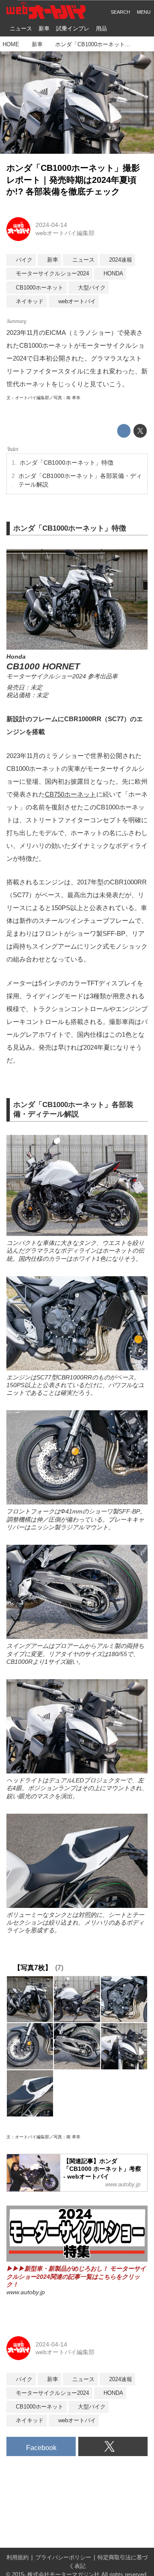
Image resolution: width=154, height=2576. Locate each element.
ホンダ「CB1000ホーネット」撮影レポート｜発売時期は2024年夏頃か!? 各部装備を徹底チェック (73, 180)
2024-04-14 (51, 225)
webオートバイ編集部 (65, 233)
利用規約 (18, 2558)
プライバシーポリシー (63, 2558)
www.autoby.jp (26, 2292)
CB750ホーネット (71, 794)
